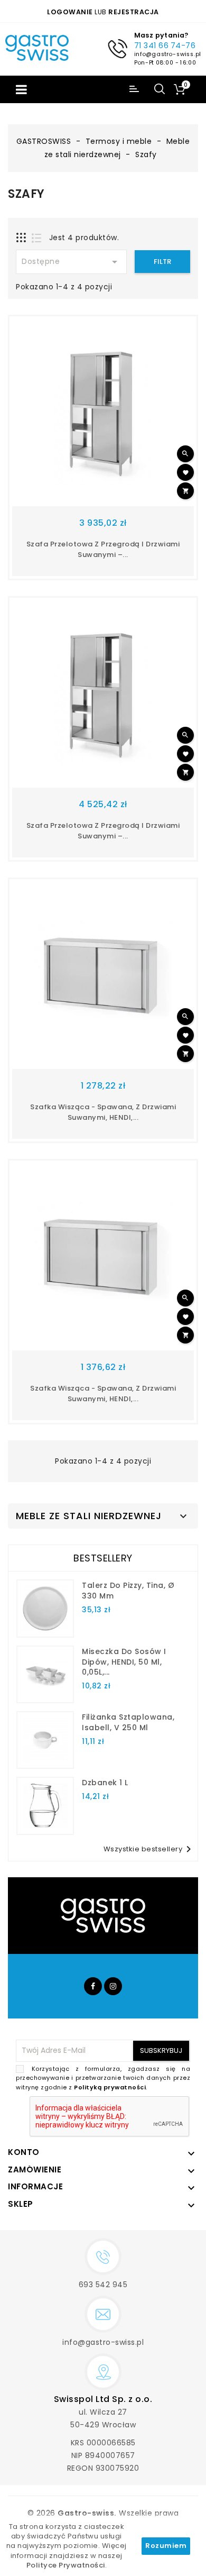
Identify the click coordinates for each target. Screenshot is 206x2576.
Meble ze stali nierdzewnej (89, 1516)
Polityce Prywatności (66, 2565)
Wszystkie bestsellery (149, 1849)
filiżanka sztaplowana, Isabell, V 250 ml (128, 1722)
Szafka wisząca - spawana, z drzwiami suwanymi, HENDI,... (103, 1112)
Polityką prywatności (110, 2087)
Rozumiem (166, 2546)
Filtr (162, 262)
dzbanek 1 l (105, 1783)
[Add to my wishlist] (185, 472)
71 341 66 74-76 (165, 45)
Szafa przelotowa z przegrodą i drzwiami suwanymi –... (103, 549)
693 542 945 (103, 2285)
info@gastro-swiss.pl (167, 54)
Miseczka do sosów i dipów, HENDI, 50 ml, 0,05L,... (124, 1662)
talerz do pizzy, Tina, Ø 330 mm (128, 1591)
